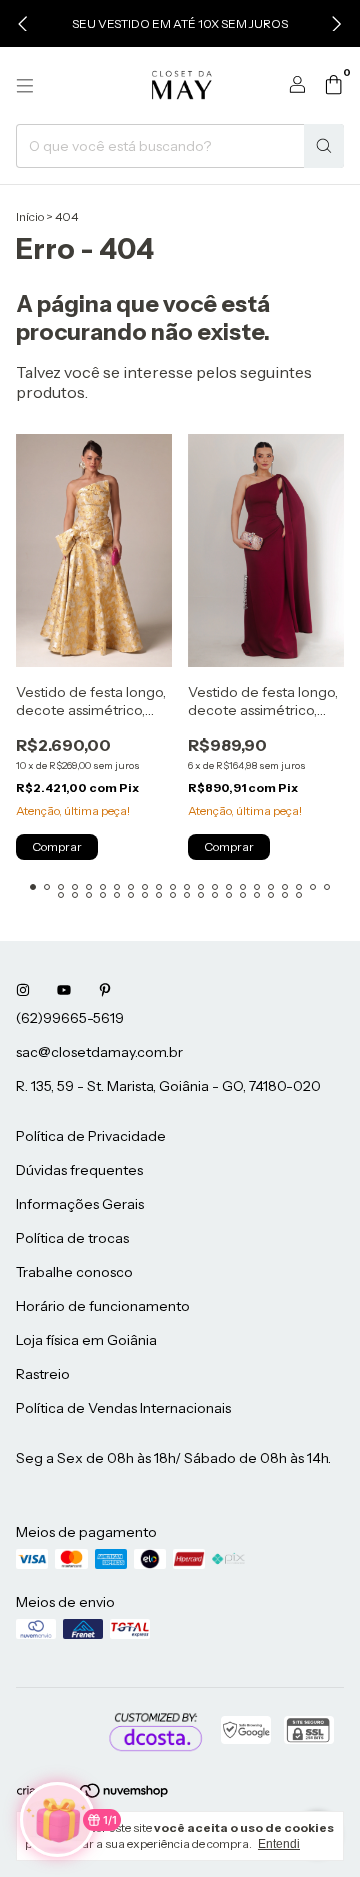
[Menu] (25, 86)
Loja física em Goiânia (86, 1340)
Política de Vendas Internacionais (123, 1408)
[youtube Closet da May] (64, 990)
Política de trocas (72, 1238)
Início (30, 216)
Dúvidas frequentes (79, 1170)
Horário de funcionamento (103, 1306)
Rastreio (43, 1374)
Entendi (279, 1844)
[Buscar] (324, 146)
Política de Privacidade (91, 1136)
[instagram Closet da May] (23, 990)
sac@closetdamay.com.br (99, 1052)
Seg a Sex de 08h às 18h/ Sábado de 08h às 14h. (173, 1458)
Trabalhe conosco (74, 1272)
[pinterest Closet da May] (105, 990)
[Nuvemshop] (93, 1794)
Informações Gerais (80, 1204)
